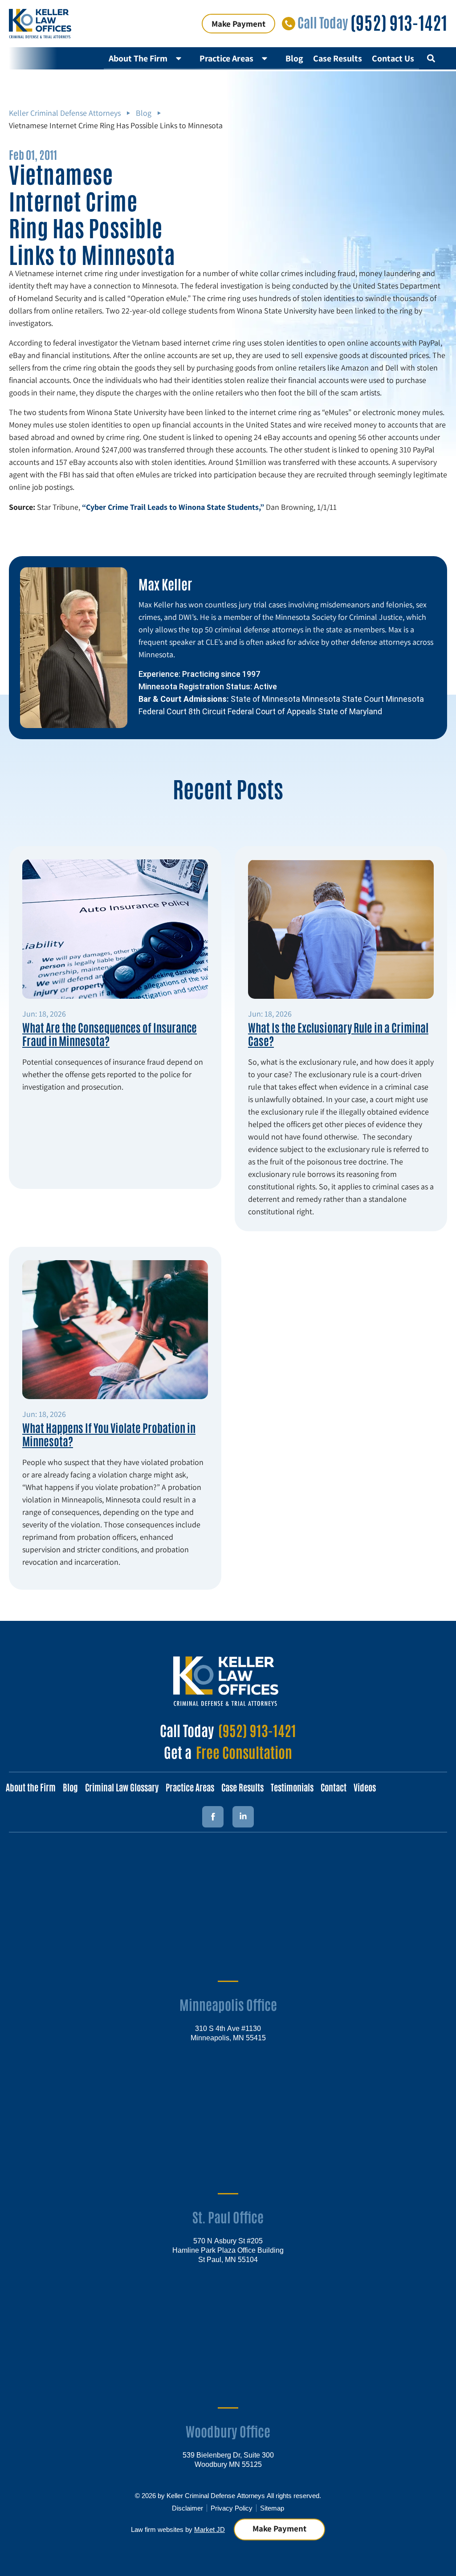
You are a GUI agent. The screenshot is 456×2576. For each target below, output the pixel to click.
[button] (431, 58)
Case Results (338, 58)
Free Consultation (244, 1752)
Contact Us (393, 58)
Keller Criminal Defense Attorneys (65, 113)
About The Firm (138, 58)
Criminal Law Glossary (122, 1787)
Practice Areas (226, 58)
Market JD (210, 2529)
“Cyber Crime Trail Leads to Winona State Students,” (173, 507)
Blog (294, 58)
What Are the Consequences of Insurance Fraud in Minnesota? (110, 1034)
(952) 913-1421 (399, 22)
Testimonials (292, 1787)
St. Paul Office (228, 2216)
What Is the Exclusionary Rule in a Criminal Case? (338, 1034)
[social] (243, 1817)
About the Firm (31, 1787)
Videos (365, 1787)
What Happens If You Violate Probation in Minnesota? (109, 1434)
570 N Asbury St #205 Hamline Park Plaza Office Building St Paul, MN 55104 (228, 2250)
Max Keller (165, 584)
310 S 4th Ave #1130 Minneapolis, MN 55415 (228, 2033)
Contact (334, 1787)
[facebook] (213, 1817)
